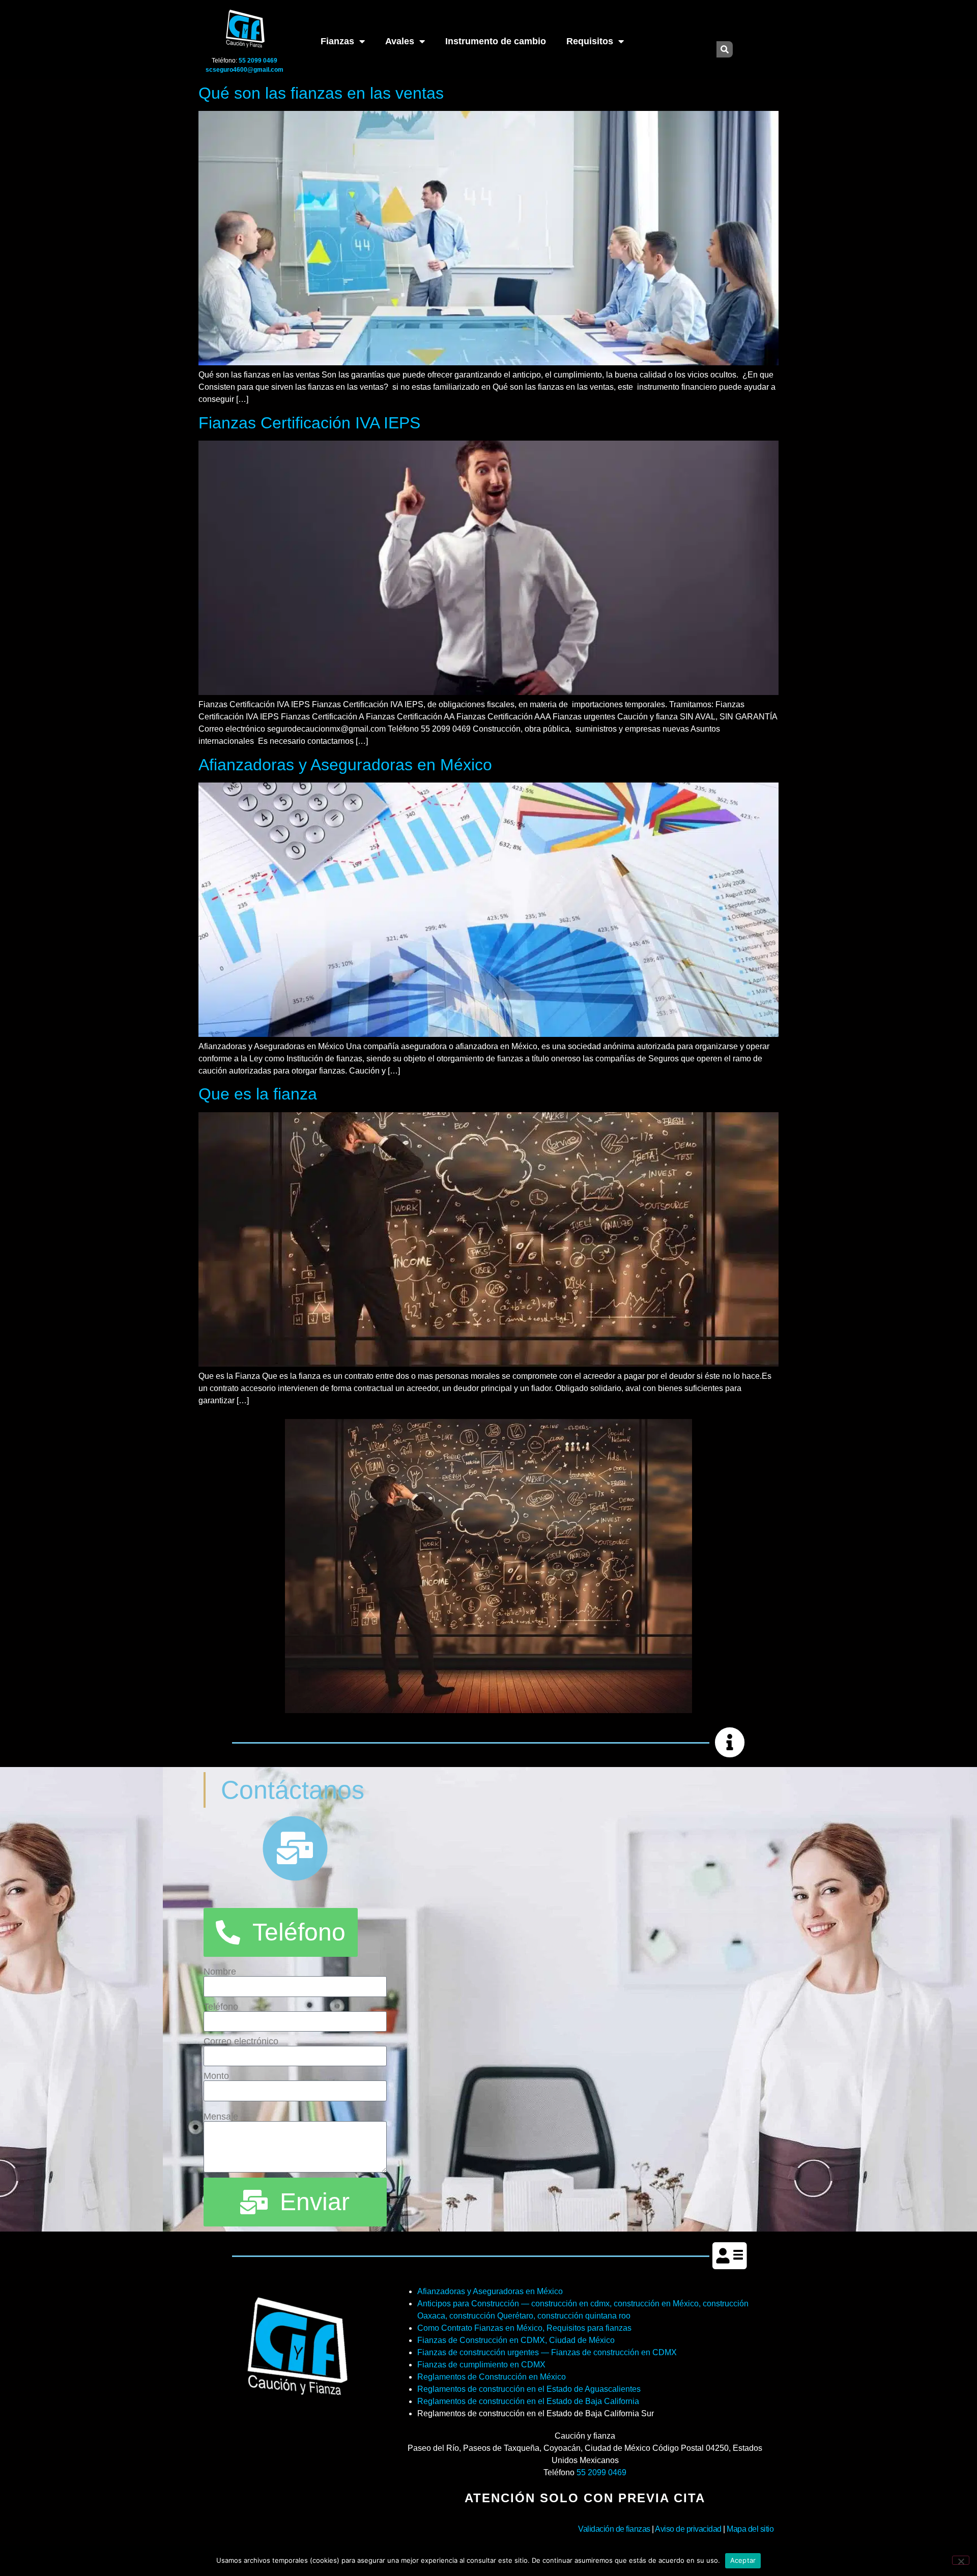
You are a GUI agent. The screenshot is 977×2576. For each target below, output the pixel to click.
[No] (961, 2560)
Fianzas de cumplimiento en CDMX (481, 2365)
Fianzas (337, 41)
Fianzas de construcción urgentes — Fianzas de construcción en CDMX (547, 2352)
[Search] (725, 49)
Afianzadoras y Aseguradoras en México (345, 765)
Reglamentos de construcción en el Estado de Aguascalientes (529, 2389)
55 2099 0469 (601, 2472)
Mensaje (221, 2117)
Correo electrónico (241, 2041)
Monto (216, 2076)
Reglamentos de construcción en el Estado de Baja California (528, 2401)
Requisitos (590, 41)
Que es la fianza (258, 1094)
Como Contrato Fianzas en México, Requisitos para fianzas (524, 2328)
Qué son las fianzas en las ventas (321, 93)
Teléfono (221, 2007)
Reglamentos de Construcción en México (492, 2377)
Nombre (220, 1972)
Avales (400, 41)
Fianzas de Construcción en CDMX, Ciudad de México (516, 2340)
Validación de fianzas (614, 2529)
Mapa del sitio (750, 2529)
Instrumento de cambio (496, 41)
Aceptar (743, 2560)
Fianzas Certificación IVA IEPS (309, 423)
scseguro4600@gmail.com (245, 70)
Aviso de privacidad (688, 2529)
